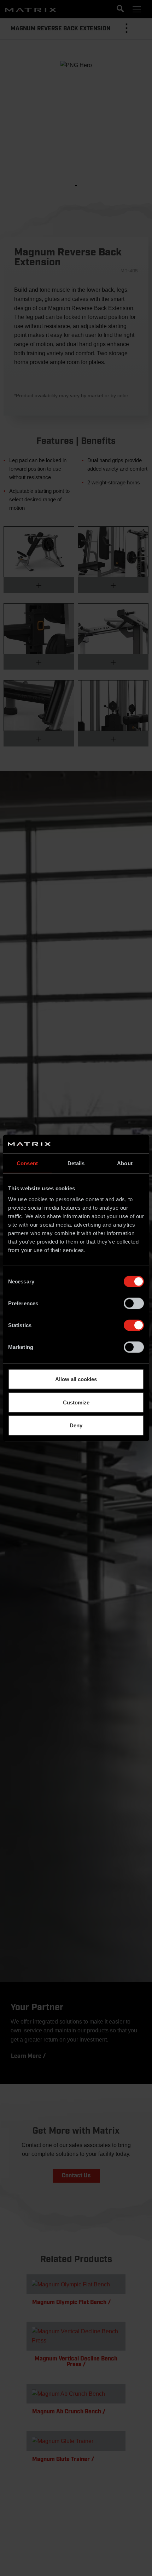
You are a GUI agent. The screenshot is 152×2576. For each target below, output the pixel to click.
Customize (76, 1402)
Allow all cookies (76, 1379)
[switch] (134, 1304)
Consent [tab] (27, 1163)
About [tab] (125, 1163)
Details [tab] (76, 1163)
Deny (76, 1425)
